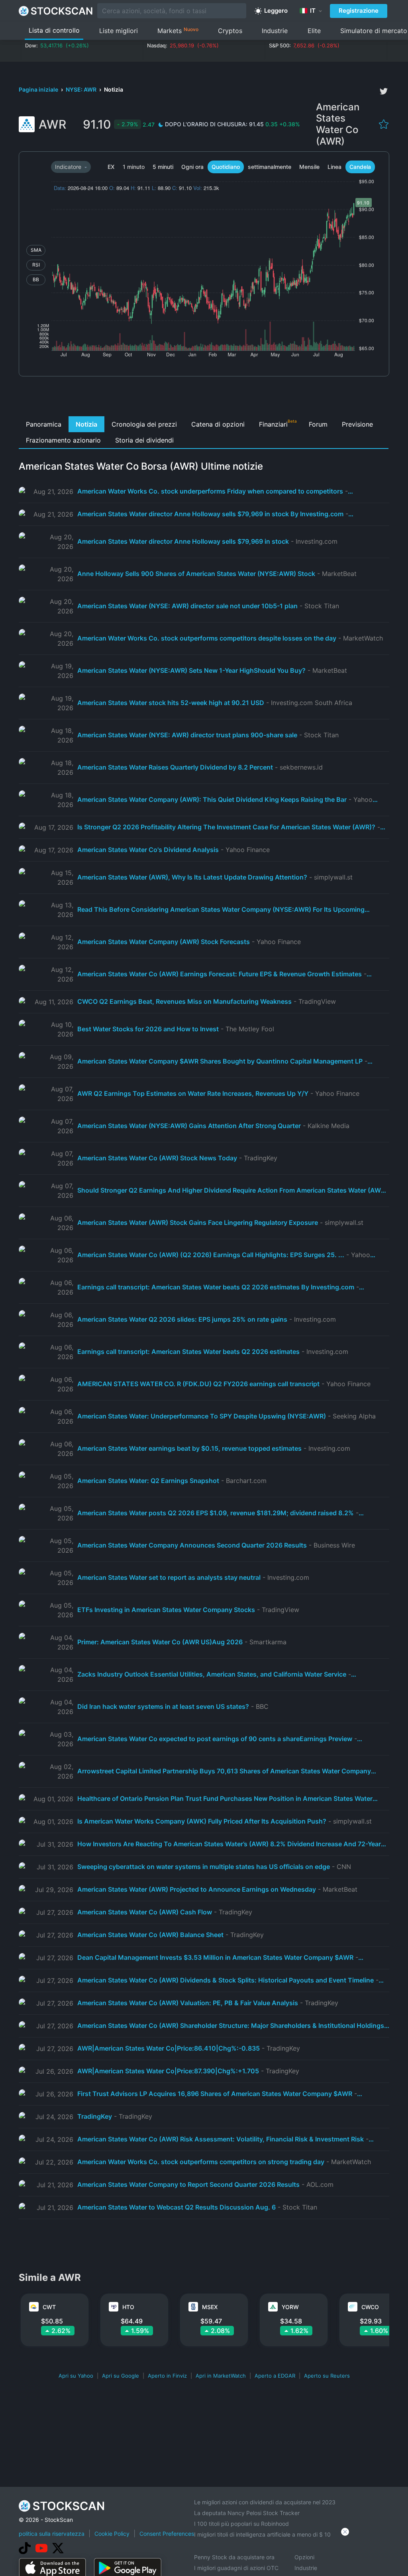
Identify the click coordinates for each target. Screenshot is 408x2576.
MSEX (210, 2307)
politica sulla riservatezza (52, 2534)
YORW (290, 2307)
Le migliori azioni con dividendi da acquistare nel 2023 (265, 2502)
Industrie (275, 31)
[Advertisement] (204, 398)
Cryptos (230, 31)
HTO (128, 2307)
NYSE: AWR (82, 89)
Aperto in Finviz (167, 2376)
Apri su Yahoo (76, 2376)
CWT (49, 2307)
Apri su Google (121, 2376)
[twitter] (384, 91)
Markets (178, 30)
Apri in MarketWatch (221, 2376)
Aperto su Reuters (327, 2376)
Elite (314, 31)
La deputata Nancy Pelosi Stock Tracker (247, 2513)
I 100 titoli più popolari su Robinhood (241, 2524)
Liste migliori (119, 31)
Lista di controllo (54, 30)
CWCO (370, 2307)
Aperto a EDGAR (275, 2376)
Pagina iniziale (39, 89)
